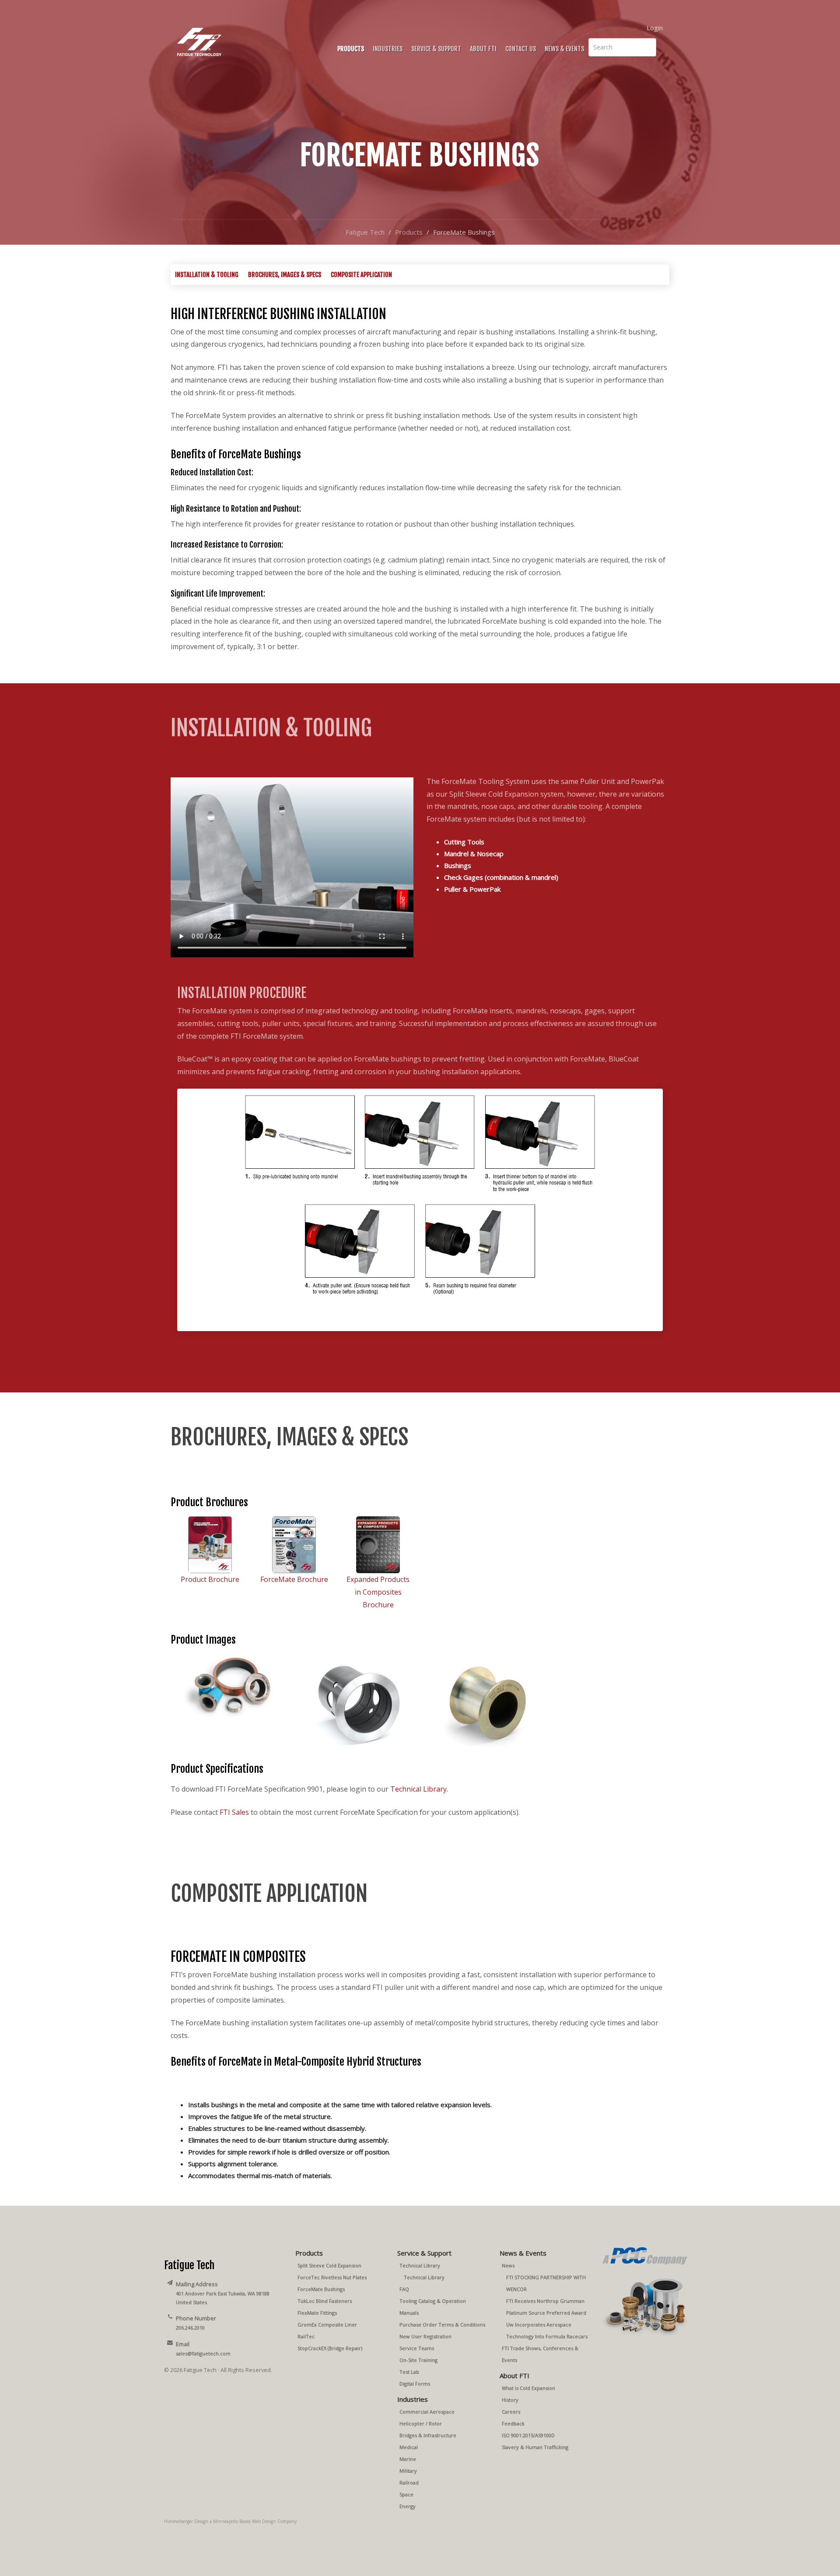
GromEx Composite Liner (327, 2325)
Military (408, 2471)
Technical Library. (419, 1789)
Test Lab (409, 2372)
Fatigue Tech (365, 232)
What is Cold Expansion (528, 2388)
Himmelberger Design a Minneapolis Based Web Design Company (230, 2521)
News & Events (564, 49)
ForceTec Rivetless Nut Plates (332, 2277)
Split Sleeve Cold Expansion (329, 2265)
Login (655, 28)
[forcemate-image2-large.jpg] (357, 1702)
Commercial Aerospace (427, 2412)
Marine (408, 2459)
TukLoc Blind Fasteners (325, 2301)
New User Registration (425, 2336)
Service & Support (436, 49)
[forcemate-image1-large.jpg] (231, 1687)
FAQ (404, 2289)
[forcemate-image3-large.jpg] (483, 1702)
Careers (511, 2412)
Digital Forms (415, 2384)
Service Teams (417, 2348)
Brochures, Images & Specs (285, 275)
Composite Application (361, 275)
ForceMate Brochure (294, 1579)
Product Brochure (210, 1579)
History (510, 2400)
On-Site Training (418, 2360)
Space (406, 2494)
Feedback (513, 2423)
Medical (409, 2447)
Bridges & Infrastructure (428, 2435)
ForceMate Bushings (321, 2289)
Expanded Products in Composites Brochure (378, 1592)
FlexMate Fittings (317, 2313)
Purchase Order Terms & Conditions (442, 2325)
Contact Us (521, 49)
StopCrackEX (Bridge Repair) (330, 2348)
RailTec (306, 2336)
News (508, 2265)
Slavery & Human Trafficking (535, 2447)
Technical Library (420, 2265)
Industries (388, 49)
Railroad (409, 2483)
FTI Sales (234, 1812)
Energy (408, 2506)
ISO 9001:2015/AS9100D (528, 2435)
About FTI (483, 49)
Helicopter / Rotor (421, 2423)
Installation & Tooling (207, 275)
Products (351, 49)
